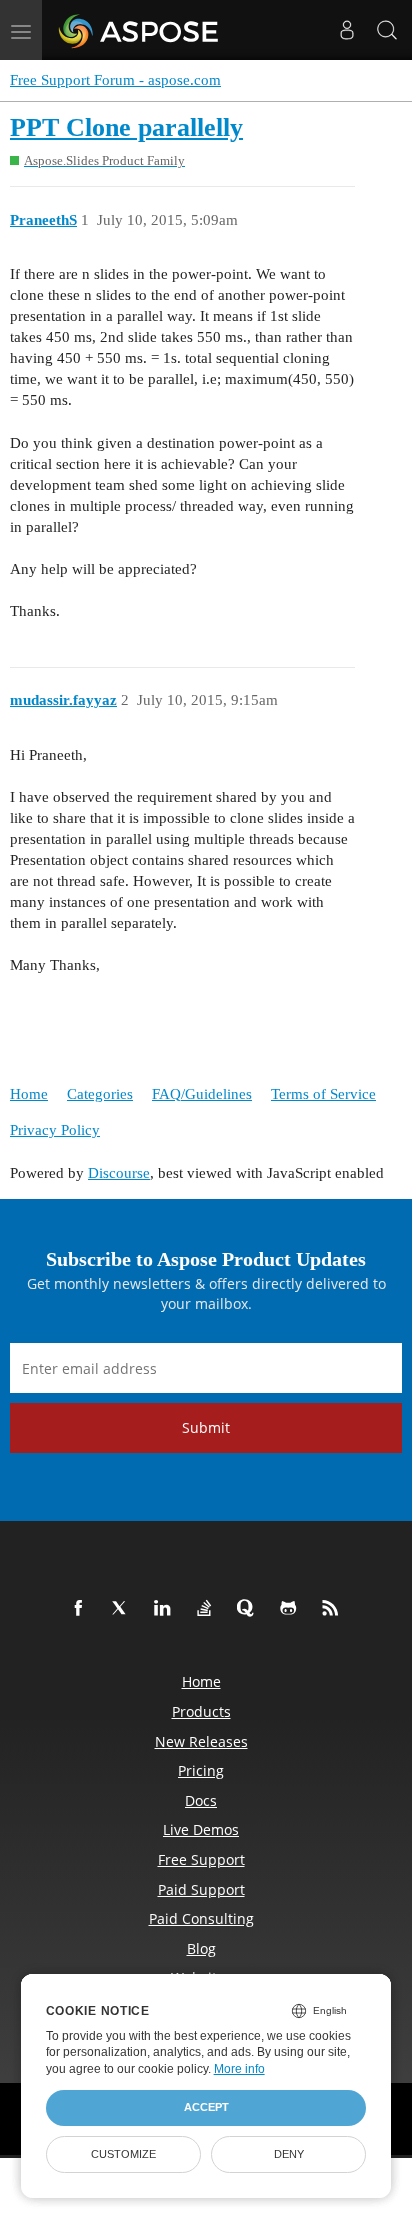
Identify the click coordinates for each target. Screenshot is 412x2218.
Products (201, 1711)
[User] (347, 30)
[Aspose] (139, 30)
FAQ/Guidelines (202, 1094)
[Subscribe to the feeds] (334, 1609)
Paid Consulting (201, 1918)
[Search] (387, 30)
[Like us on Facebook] (82, 1609)
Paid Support (201, 1889)
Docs (201, 1800)
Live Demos (201, 1829)
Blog (201, 1948)
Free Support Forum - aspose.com (115, 80)
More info (239, 2069)
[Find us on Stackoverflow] (208, 1609)
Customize (123, 2154)
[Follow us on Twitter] (124, 1609)
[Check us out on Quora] (250, 1609)
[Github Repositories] (292, 1609)
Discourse (119, 1173)
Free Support (201, 1859)
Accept (206, 2107)
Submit (206, 1427)
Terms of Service (323, 1094)
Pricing (201, 1770)
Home (29, 1094)
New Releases (201, 1741)
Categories (100, 1094)
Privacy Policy (55, 1130)
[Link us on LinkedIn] (166, 1609)
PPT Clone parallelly (126, 127)
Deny (289, 2154)
